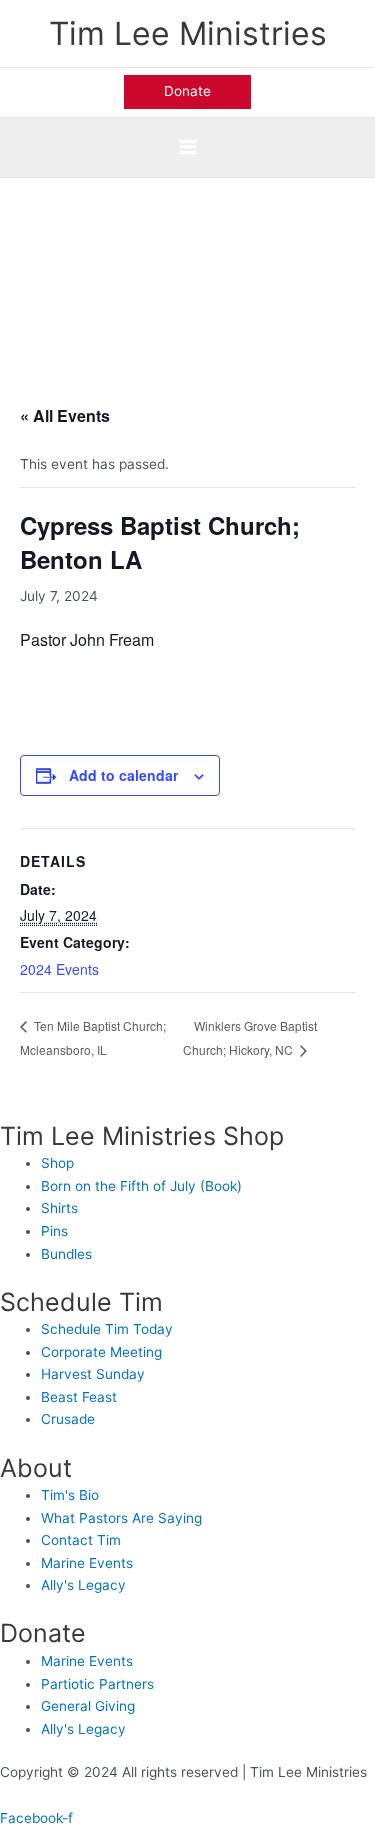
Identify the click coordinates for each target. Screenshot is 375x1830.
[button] (187, 92)
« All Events (65, 415)
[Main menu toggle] (187, 147)
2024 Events (59, 969)
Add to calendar (123, 775)
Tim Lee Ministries (188, 33)
